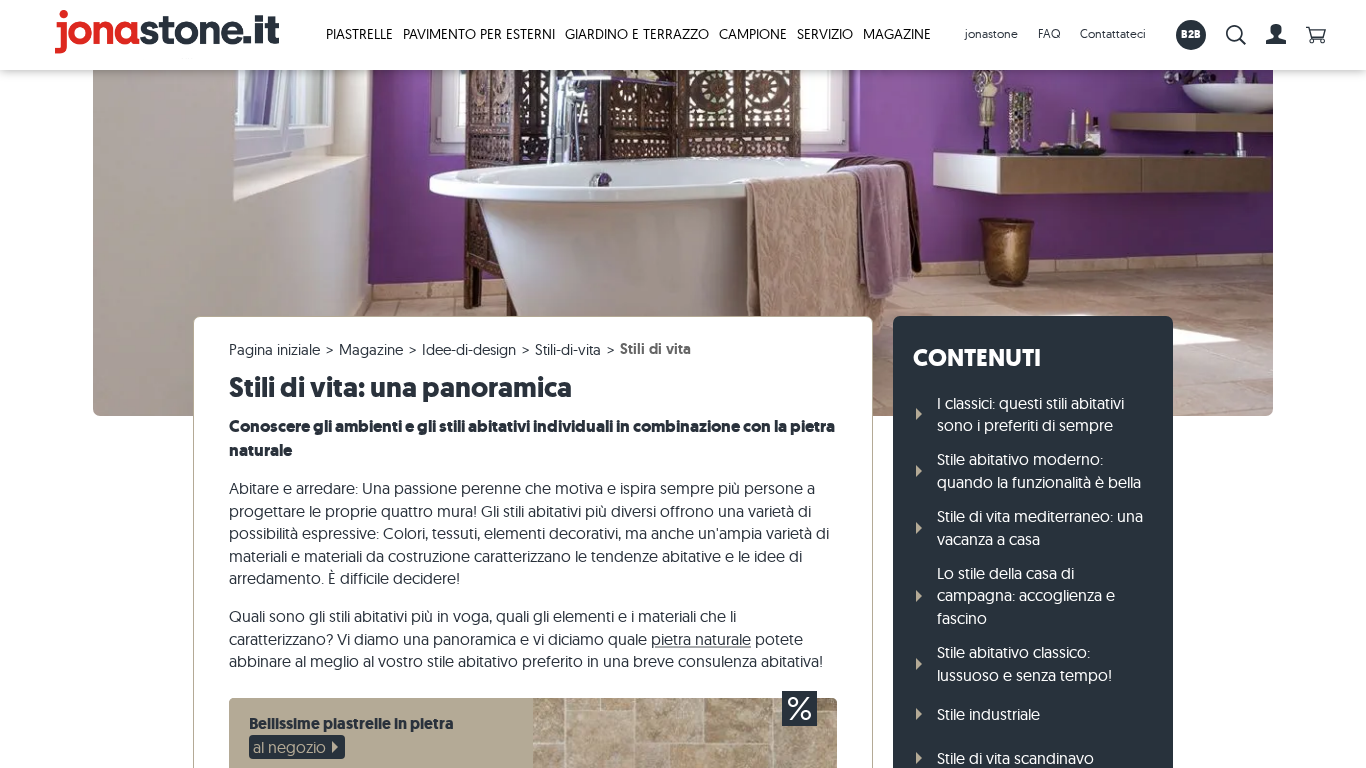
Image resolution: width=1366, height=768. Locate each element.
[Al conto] (1276, 35)
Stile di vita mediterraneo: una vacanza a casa (1040, 527)
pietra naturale (701, 639)
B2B (1191, 34)
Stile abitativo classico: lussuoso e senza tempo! (1024, 663)
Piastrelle (359, 34)
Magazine (897, 34)
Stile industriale (988, 714)
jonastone (991, 33)
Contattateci (1113, 33)
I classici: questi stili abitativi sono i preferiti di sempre (1030, 414)
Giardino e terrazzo (637, 34)
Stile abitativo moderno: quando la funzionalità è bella (1039, 470)
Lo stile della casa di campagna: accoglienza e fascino (1026, 595)
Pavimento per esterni (479, 34)
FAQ (1049, 33)
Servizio (825, 34)
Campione (753, 34)
